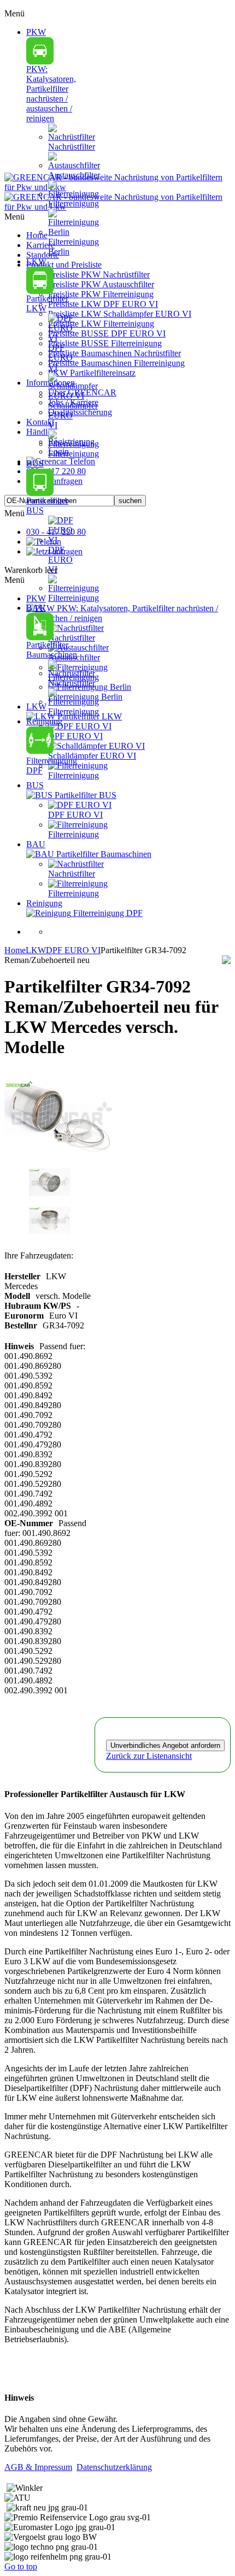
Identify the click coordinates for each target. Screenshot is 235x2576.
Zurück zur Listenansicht (149, 1756)
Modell (17, 1296)
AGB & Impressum (38, 2467)
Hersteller (22, 1276)
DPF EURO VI (73, 950)
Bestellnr (21, 1325)
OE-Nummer (29, 1523)
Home (15, 950)
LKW (36, 950)
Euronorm (24, 1316)
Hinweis (19, 1346)
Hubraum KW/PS (38, 1306)
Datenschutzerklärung (114, 2467)
